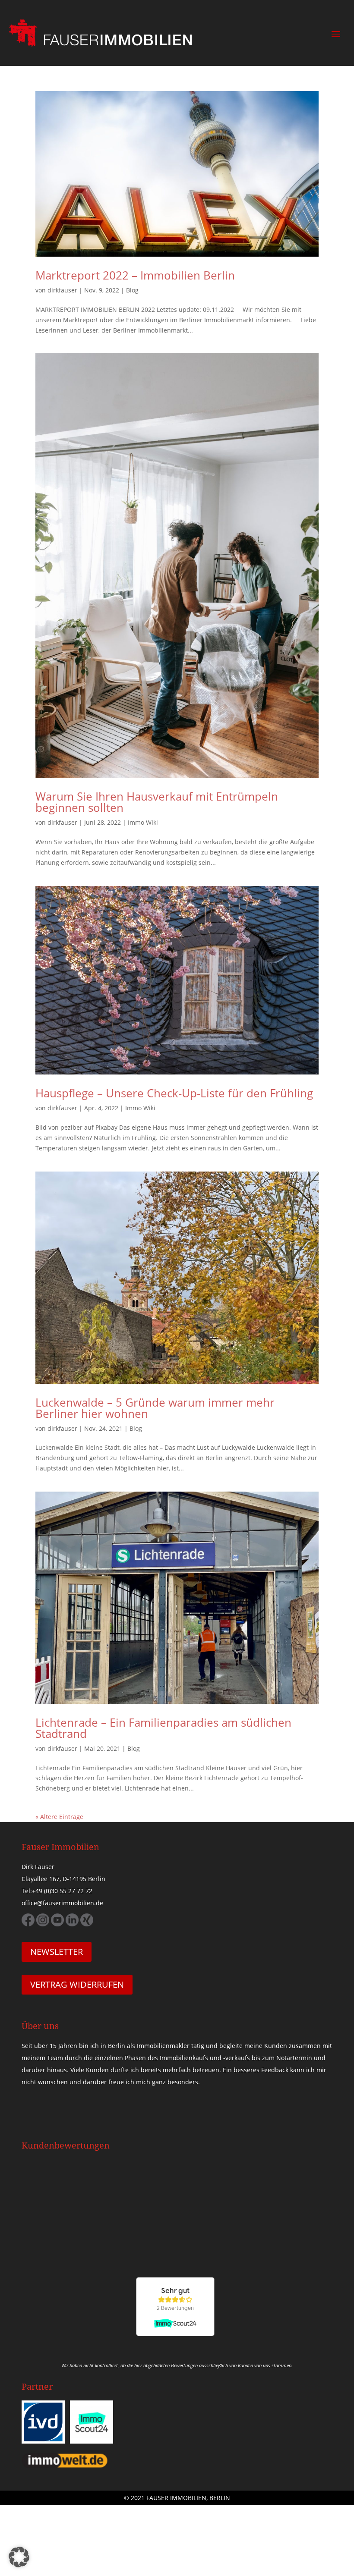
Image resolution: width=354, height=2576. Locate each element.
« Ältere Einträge (59, 1817)
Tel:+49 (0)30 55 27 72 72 (57, 1891)
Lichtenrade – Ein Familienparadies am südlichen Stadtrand (163, 1728)
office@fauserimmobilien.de (62, 1903)
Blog (132, 290)
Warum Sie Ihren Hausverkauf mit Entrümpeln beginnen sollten (157, 802)
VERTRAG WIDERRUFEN (77, 1984)
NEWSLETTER (57, 1952)
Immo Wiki (143, 822)
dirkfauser (62, 290)
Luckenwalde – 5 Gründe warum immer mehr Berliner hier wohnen (155, 1408)
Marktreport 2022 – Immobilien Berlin (135, 275)
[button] (19, 2557)
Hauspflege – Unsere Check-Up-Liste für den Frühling (174, 1093)
